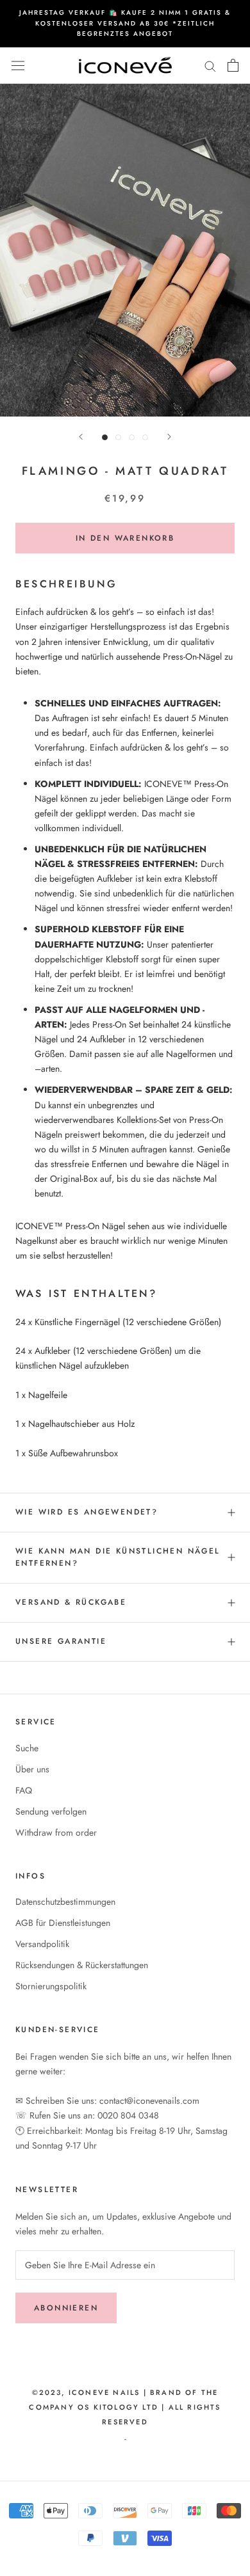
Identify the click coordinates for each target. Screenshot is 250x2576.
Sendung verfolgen (51, 1811)
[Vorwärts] (169, 437)
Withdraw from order (56, 1833)
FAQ (24, 1790)
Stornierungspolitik (51, 1986)
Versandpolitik (42, 1944)
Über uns (32, 1769)
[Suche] (210, 66)
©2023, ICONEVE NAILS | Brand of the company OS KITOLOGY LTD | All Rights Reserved (125, 2407)
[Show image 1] (105, 437)
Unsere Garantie (61, 1641)
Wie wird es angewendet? (87, 1512)
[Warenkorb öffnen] (233, 65)
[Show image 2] (118, 437)
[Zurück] (81, 437)
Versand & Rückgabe (71, 1602)
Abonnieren (66, 2308)
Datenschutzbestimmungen (65, 1902)
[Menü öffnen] (18, 65)
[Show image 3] (132, 437)
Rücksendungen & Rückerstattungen (82, 1965)
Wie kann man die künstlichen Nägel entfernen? (118, 1557)
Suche (27, 1748)
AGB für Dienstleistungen (63, 1923)
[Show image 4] (145, 437)
